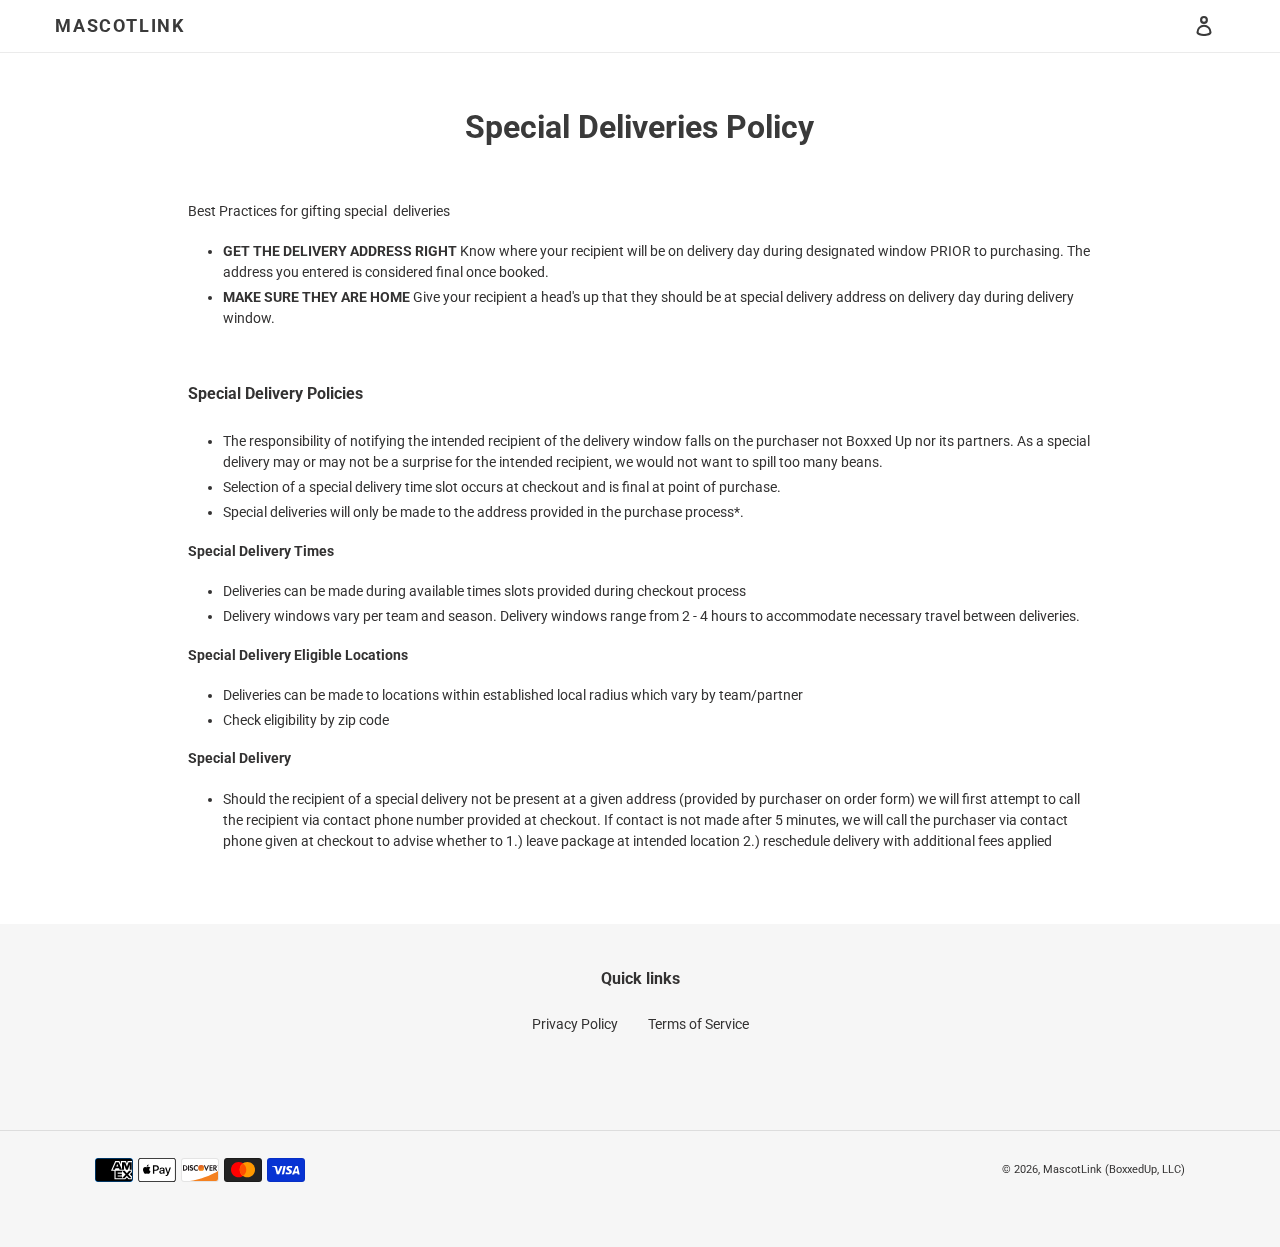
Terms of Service (698, 1024)
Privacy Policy (575, 1024)
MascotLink (120, 25)
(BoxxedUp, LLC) (1145, 1169)
